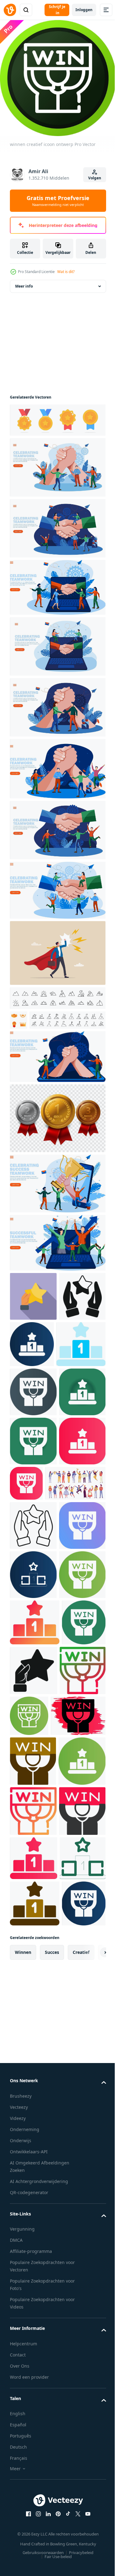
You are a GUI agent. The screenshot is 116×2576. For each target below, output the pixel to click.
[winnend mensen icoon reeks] (40, 1655)
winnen (23, 2463)
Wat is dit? (66, 272)
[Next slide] (92, 2463)
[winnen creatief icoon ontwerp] (81, 1369)
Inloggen (84, 10)
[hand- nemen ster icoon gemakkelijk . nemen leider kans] (80, 1941)
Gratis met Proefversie (58, 201)
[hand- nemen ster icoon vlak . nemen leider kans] (33, 1321)
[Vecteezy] (10, 10)
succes (52, 2463)
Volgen (95, 178)
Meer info (24, 291)
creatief (81, 2463)
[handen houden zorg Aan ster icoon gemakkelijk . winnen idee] (33, 1370)
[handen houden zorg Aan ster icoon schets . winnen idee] (33, 1698)
